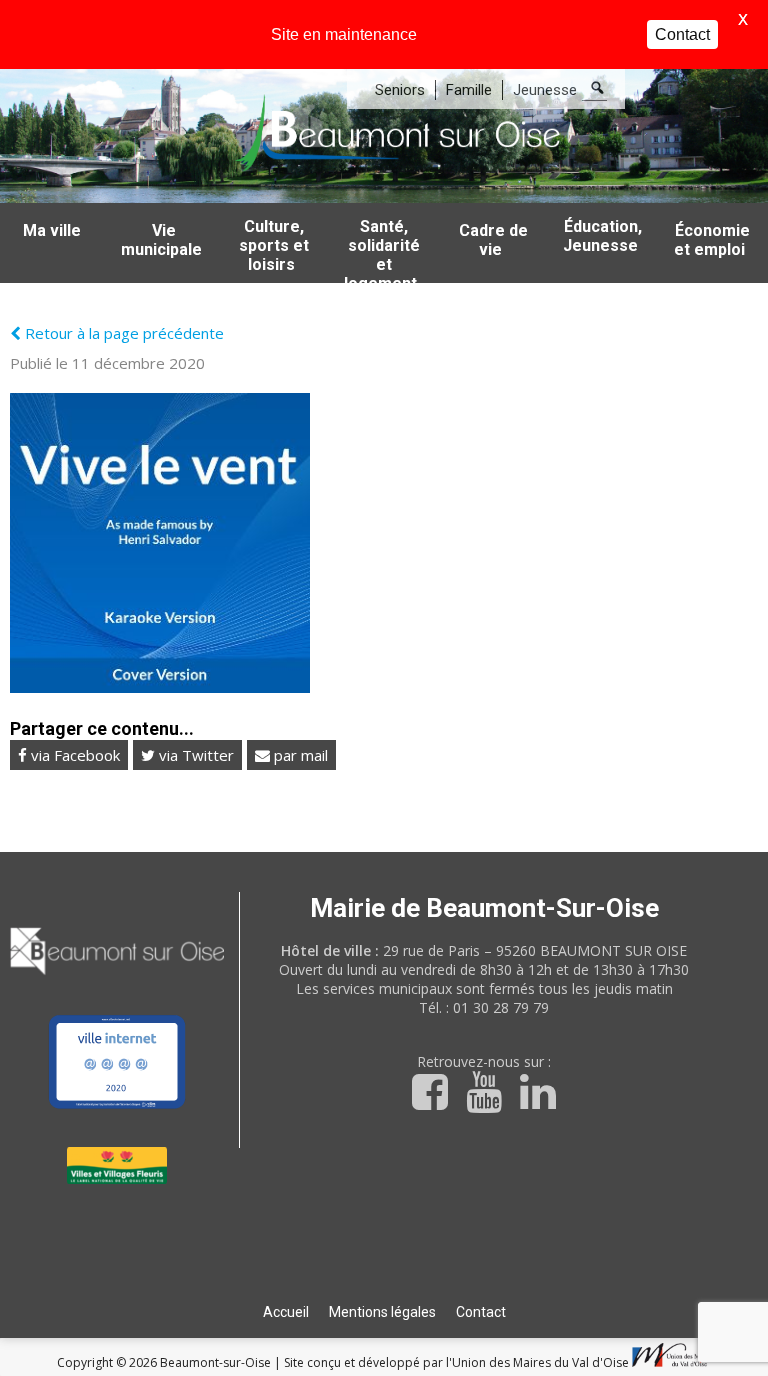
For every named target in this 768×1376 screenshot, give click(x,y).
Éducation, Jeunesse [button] (603, 236)
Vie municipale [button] (161, 240)
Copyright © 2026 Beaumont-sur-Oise (165, 1362)
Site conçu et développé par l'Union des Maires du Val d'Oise (456, 1362)
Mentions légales (382, 1312)
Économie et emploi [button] (712, 240)
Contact (481, 1312)
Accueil (286, 1312)
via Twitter (194, 755)
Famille (469, 90)
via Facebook (73, 755)
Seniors (400, 90)
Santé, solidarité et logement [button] (382, 250)
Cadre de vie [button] (493, 240)
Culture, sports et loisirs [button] (274, 245)
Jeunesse (545, 90)
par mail (299, 755)
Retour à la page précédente (122, 333)
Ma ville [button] (52, 230)
